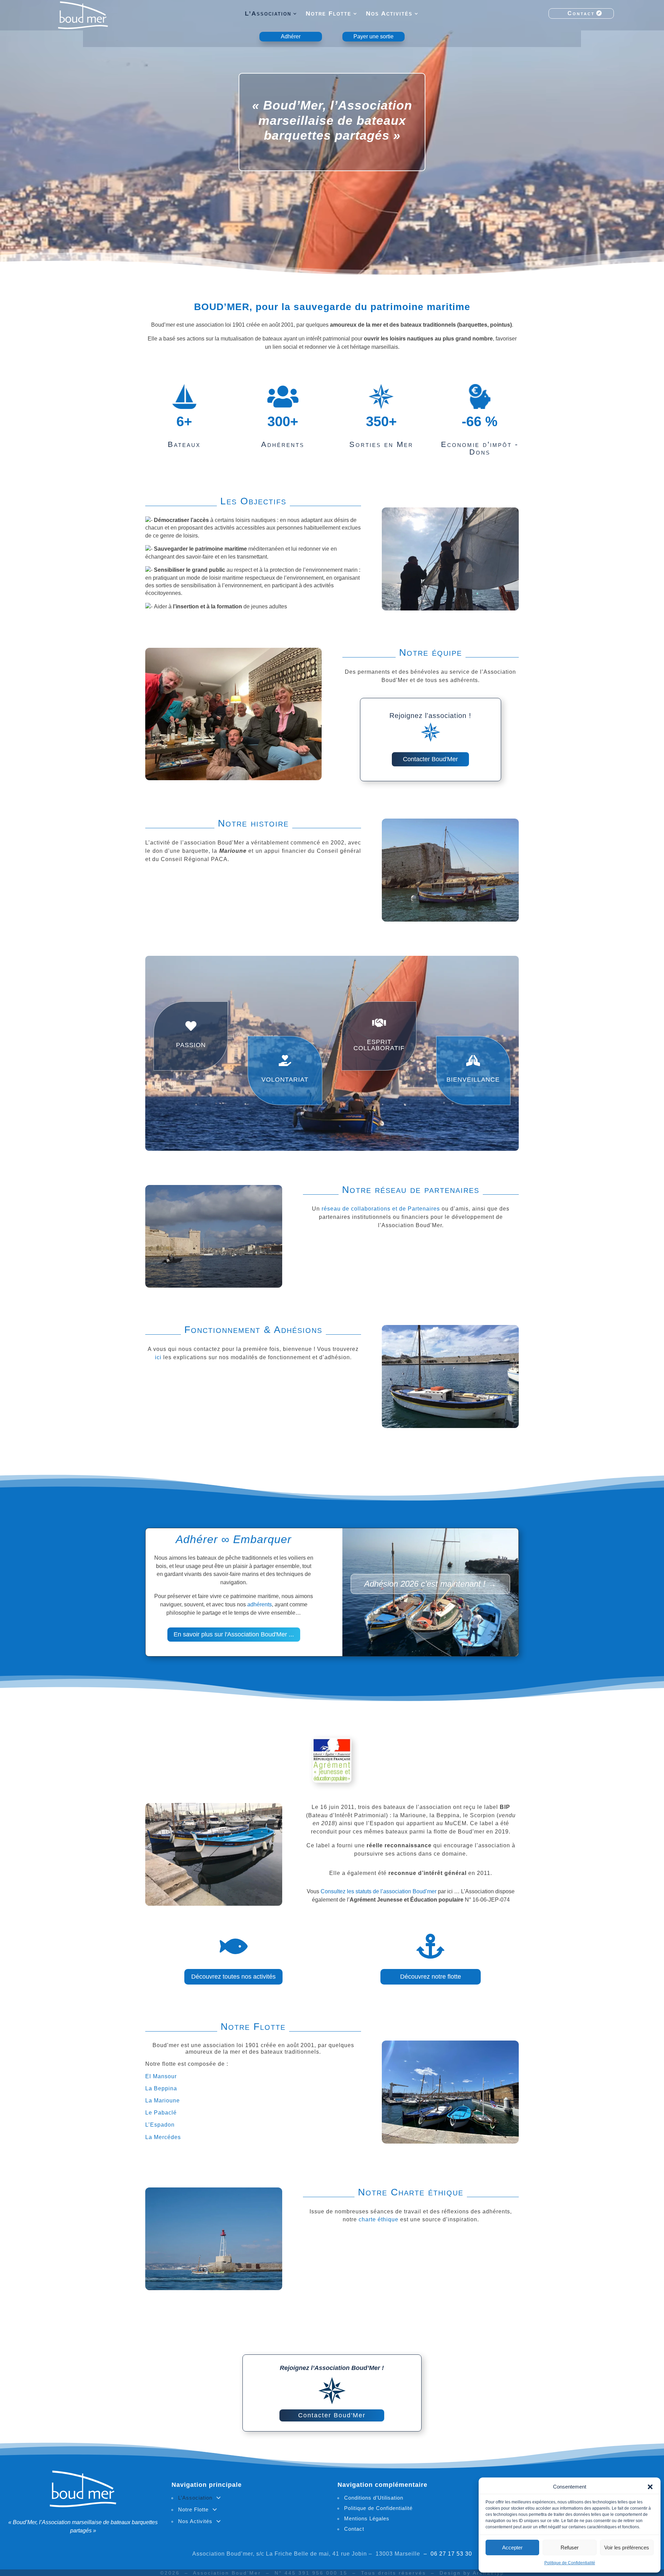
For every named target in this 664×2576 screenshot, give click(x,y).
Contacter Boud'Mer (430, 759)
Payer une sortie (373, 36)
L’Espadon (160, 2125)
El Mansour (161, 2076)
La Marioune (163, 2101)
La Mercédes (163, 2137)
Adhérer (291, 36)
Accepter (512, 2547)
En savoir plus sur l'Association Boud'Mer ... (234, 1634)
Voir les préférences (627, 2547)
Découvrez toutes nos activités (233, 1977)
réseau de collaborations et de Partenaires (381, 1209)
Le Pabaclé (161, 2113)
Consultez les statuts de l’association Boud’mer (379, 1891)
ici (158, 1357)
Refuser (570, 2547)
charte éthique (379, 2219)
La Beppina (161, 2088)
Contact (581, 13)
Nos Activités (389, 14)
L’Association (268, 14)
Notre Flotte (329, 14)
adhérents (260, 1604)
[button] (650, 2487)
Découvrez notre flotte (431, 1977)
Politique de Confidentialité (570, 2563)
